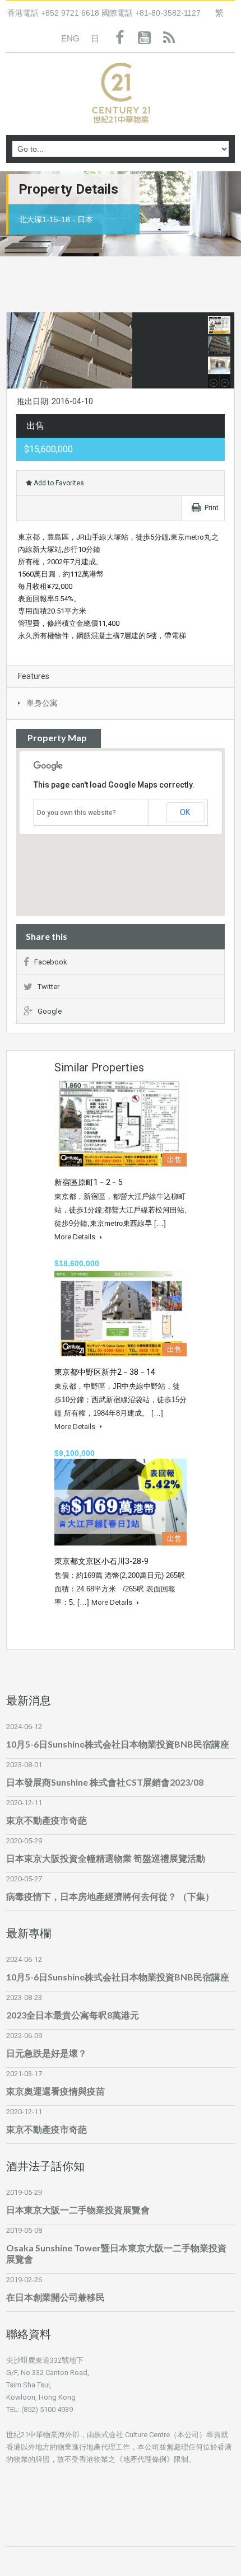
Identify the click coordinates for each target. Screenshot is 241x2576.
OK (185, 812)
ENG (70, 38)
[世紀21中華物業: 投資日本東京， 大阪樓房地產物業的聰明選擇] (121, 95)
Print (212, 508)
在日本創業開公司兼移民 (55, 2297)
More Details (76, 1237)
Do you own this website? (77, 813)
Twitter (48, 987)
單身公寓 (42, 703)
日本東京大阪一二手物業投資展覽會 (78, 2210)
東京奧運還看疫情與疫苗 (55, 2091)
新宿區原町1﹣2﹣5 (89, 1182)
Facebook (51, 962)
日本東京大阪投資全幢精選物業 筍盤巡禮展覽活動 (106, 1858)
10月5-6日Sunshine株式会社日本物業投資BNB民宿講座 (118, 1744)
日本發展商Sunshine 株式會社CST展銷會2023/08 (105, 1782)
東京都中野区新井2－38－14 (105, 1372)
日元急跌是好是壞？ (47, 2053)
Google (50, 1011)
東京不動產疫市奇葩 (47, 1820)
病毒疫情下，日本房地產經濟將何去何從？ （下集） (110, 1896)
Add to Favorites (58, 483)
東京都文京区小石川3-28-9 (101, 1561)
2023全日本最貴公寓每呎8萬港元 (73, 2015)
